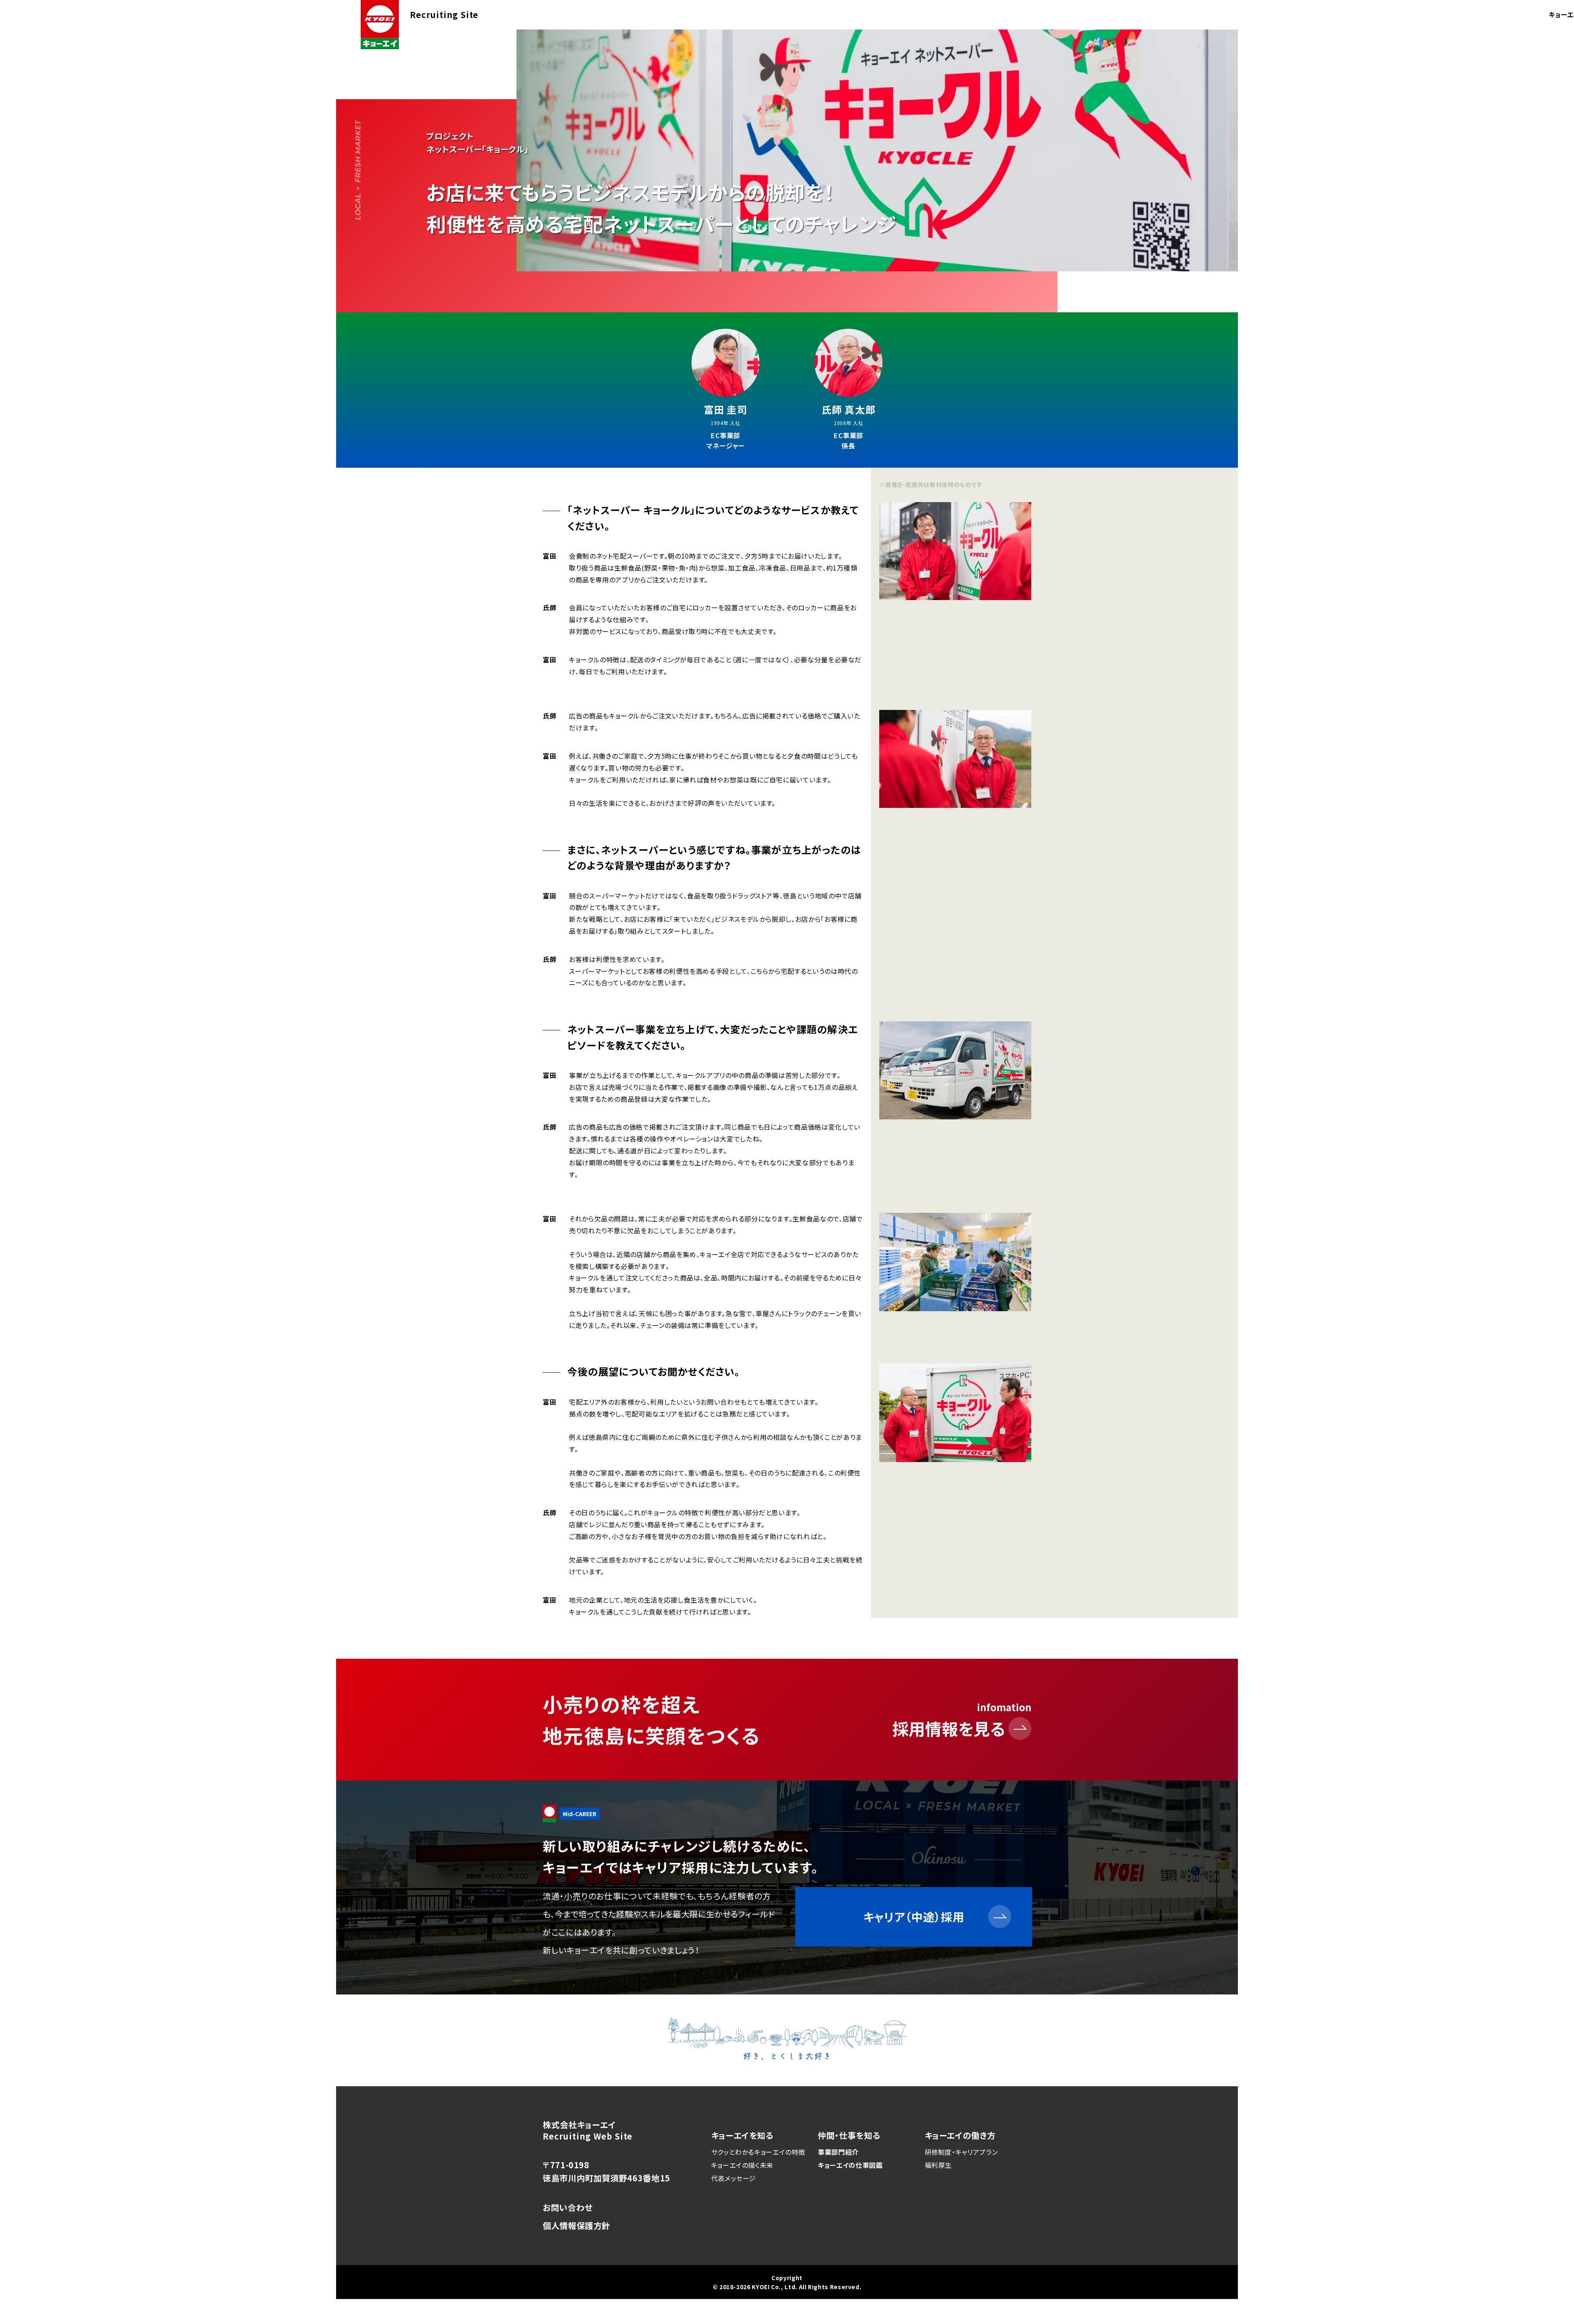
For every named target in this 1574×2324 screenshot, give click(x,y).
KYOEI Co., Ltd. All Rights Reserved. (806, 2287)
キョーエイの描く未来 (742, 2165)
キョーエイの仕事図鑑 (850, 2165)
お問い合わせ (568, 2207)
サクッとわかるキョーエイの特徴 (758, 2152)
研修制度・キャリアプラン (961, 2152)
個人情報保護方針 (577, 2225)
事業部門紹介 (838, 2152)
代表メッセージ (734, 2178)
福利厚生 (938, 2165)
